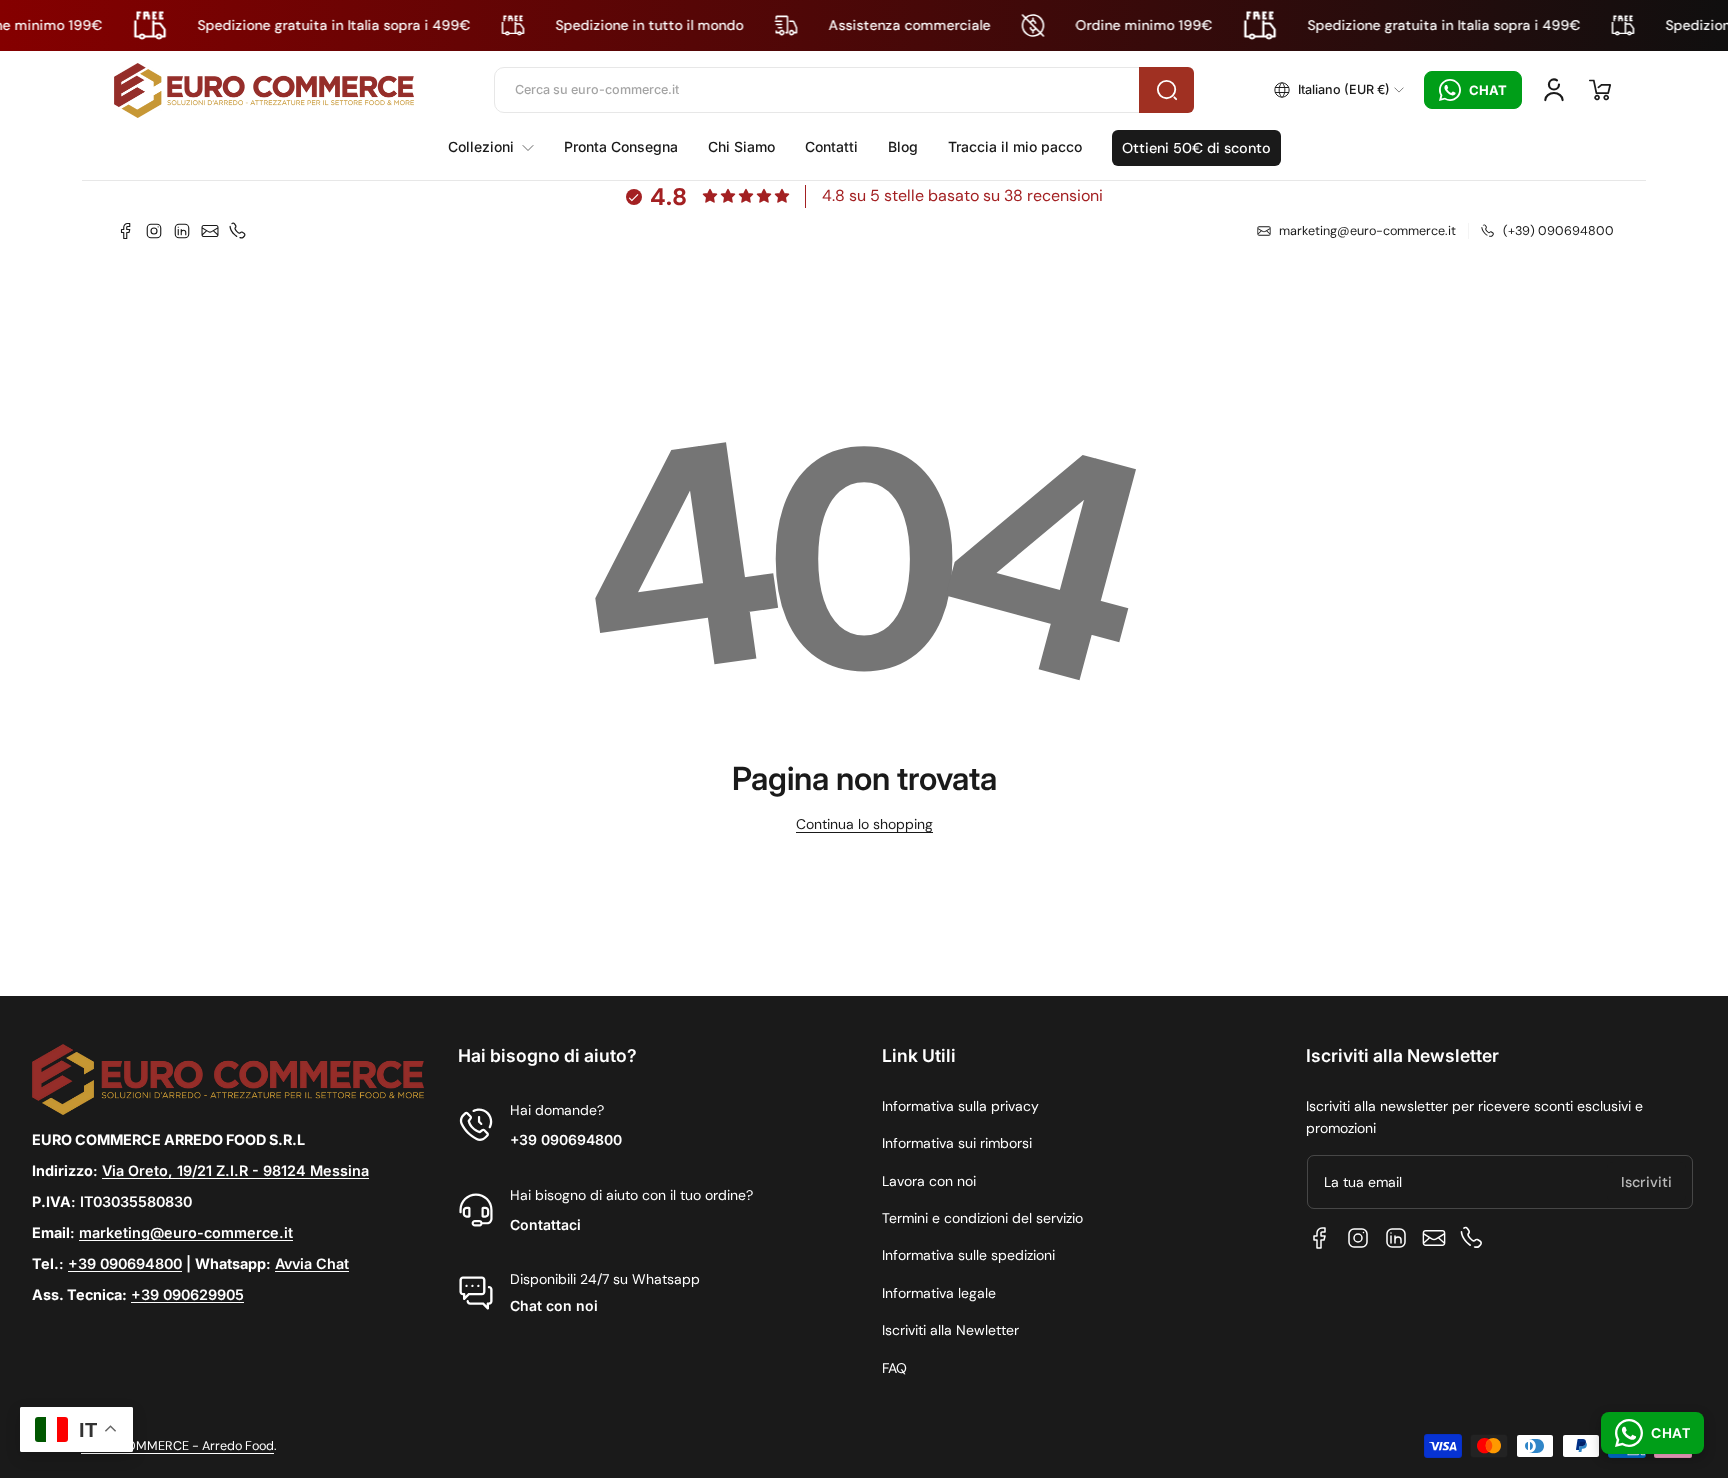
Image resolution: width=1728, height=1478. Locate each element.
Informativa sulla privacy (960, 1106)
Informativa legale (939, 1293)
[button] (1339, 90)
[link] (498, 147)
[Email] (210, 231)
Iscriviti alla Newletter (950, 1330)
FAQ (894, 1368)
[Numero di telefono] (238, 231)
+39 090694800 (125, 1263)
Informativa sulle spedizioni (968, 1255)
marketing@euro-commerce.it (186, 1232)
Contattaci (545, 1224)
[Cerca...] (1166, 90)
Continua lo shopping (864, 824)
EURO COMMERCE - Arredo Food (177, 1446)
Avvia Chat (312, 1263)
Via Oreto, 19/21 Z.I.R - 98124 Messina (235, 1170)
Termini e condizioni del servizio (982, 1218)
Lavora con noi (929, 1181)
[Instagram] (154, 231)
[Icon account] (1554, 90)
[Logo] (264, 90)
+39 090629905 (187, 1294)
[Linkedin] (182, 231)
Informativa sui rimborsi (957, 1143)
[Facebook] (126, 231)
